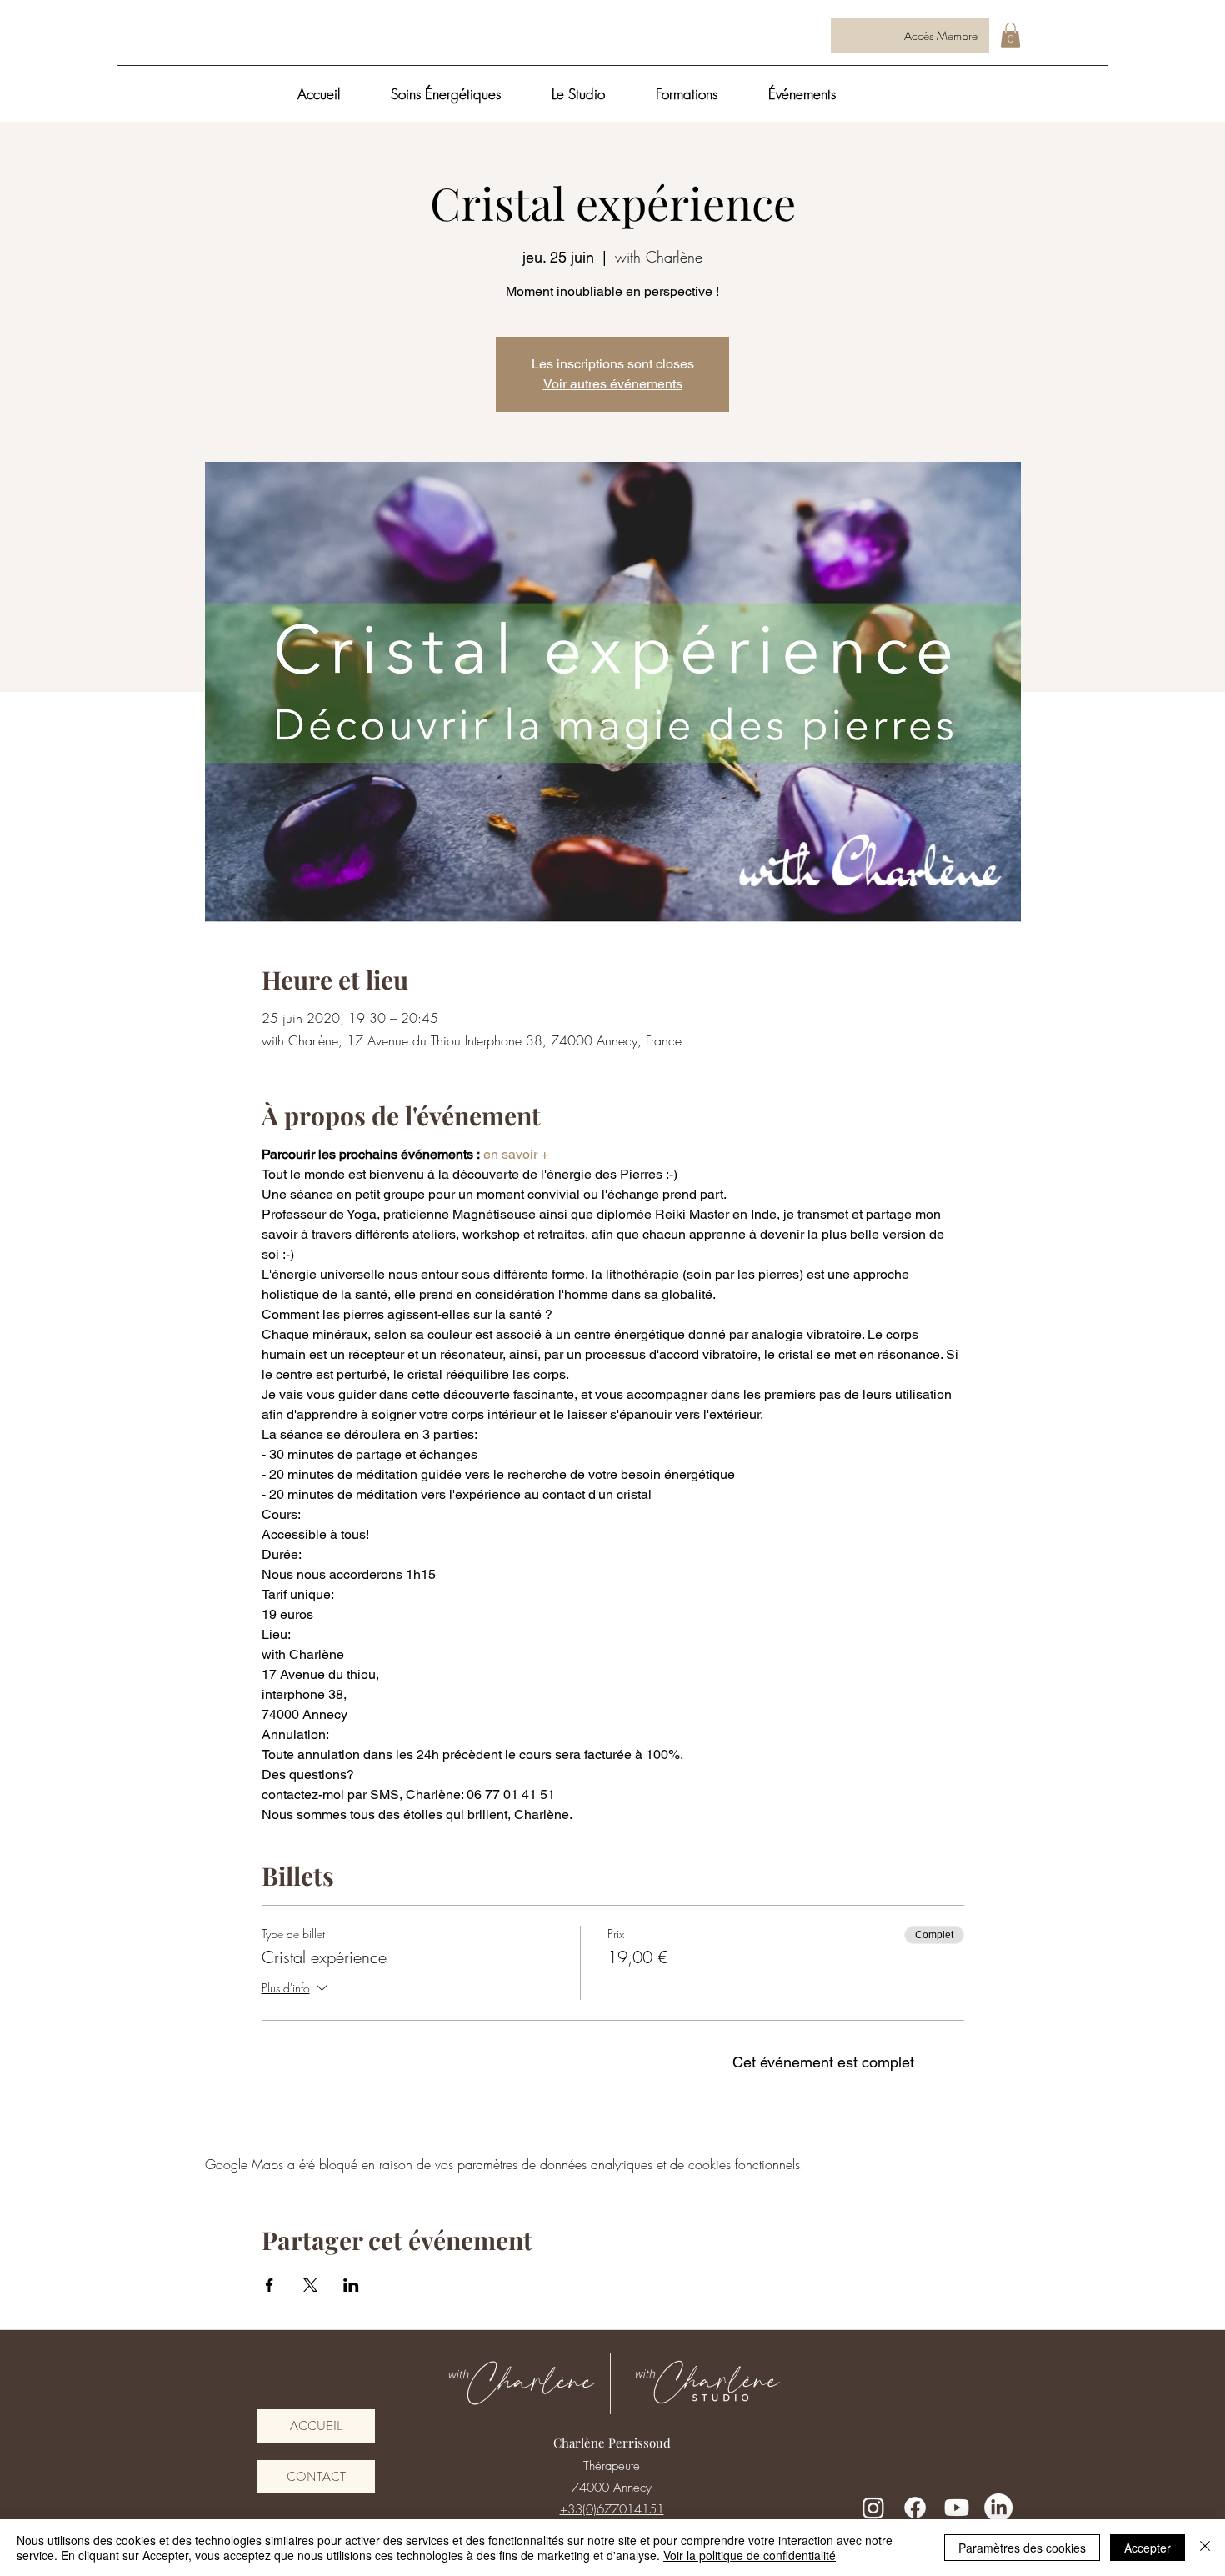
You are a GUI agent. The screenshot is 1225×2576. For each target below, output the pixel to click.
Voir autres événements (613, 384)
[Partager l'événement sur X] (310, 2285)
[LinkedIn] (998, 2508)
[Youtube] (957, 2508)
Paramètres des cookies (1022, 2548)
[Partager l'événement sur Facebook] (270, 2285)
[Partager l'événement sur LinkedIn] (351, 2285)
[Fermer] (1205, 2548)
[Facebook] (915, 2508)
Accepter (1147, 2548)
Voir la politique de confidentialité (750, 2555)
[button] (1010, 35)
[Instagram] (873, 2508)
